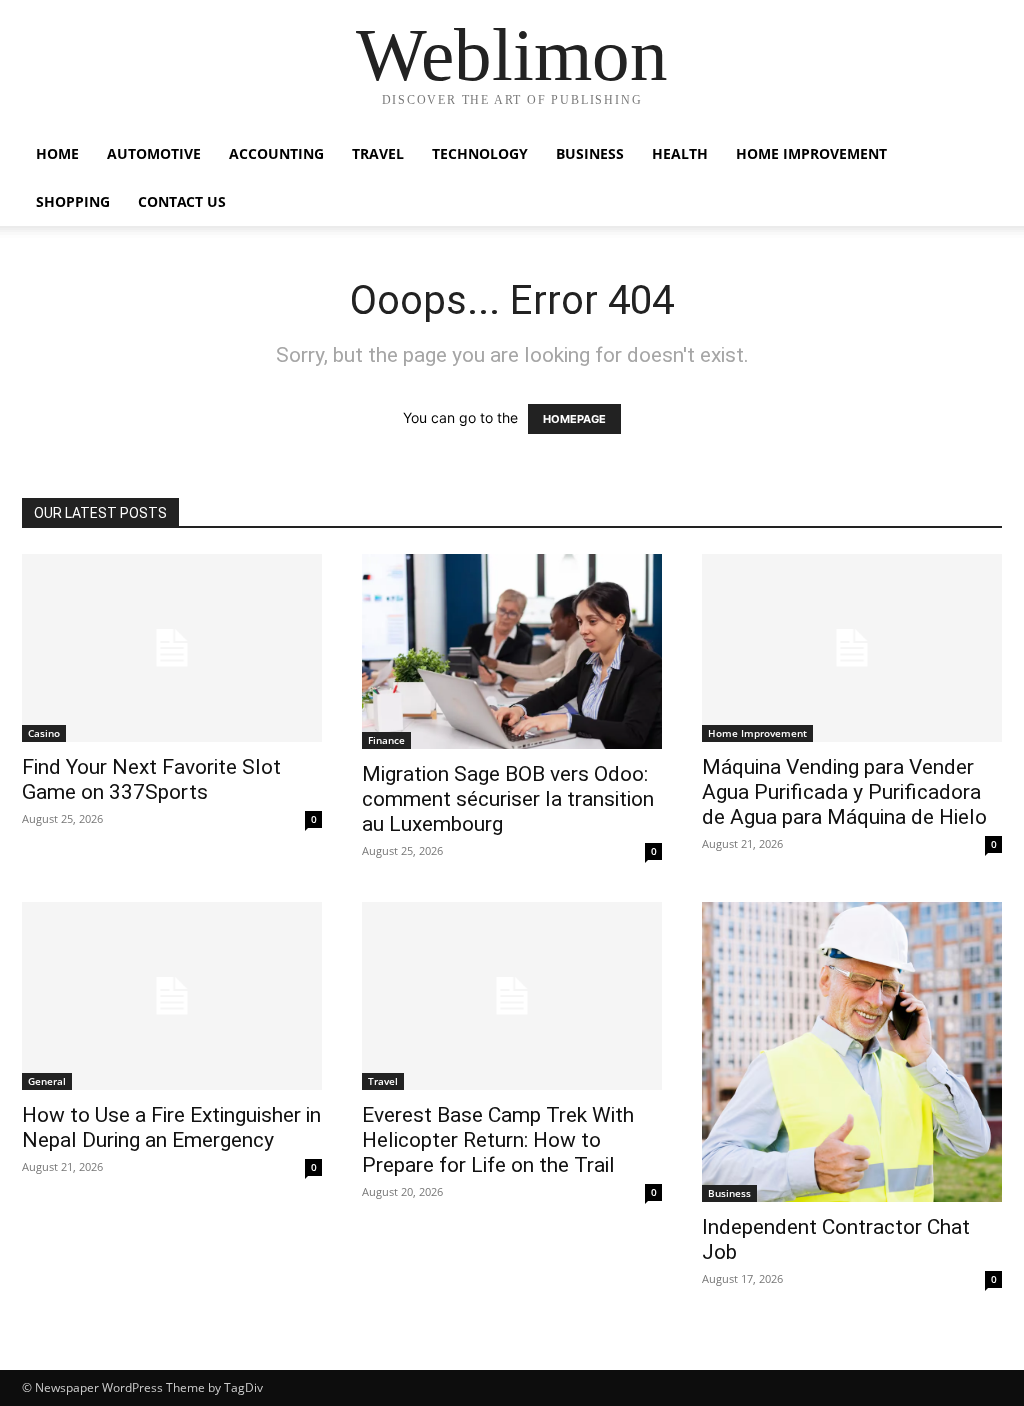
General (47, 1081)
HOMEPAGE (574, 419)
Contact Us (182, 201)
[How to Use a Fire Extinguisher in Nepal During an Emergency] (172, 996)
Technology (480, 153)
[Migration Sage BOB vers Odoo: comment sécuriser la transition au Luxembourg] (512, 651)
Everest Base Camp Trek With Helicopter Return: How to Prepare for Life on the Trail (498, 1140)
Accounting (276, 153)
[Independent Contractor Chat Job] (852, 1052)
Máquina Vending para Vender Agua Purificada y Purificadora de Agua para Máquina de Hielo (844, 792)
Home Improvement (811, 153)
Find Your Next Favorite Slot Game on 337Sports (151, 779)
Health (680, 153)
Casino (44, 733)
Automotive (154, 153)
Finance (386, 740)
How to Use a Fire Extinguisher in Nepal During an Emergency (171, 1127)
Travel (378, 153)
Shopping (73, 201)
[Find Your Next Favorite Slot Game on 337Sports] (172, 648)
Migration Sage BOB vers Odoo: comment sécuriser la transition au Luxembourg (508, 799)
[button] (978, 155)
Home (57, 153)
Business (590, 153)
